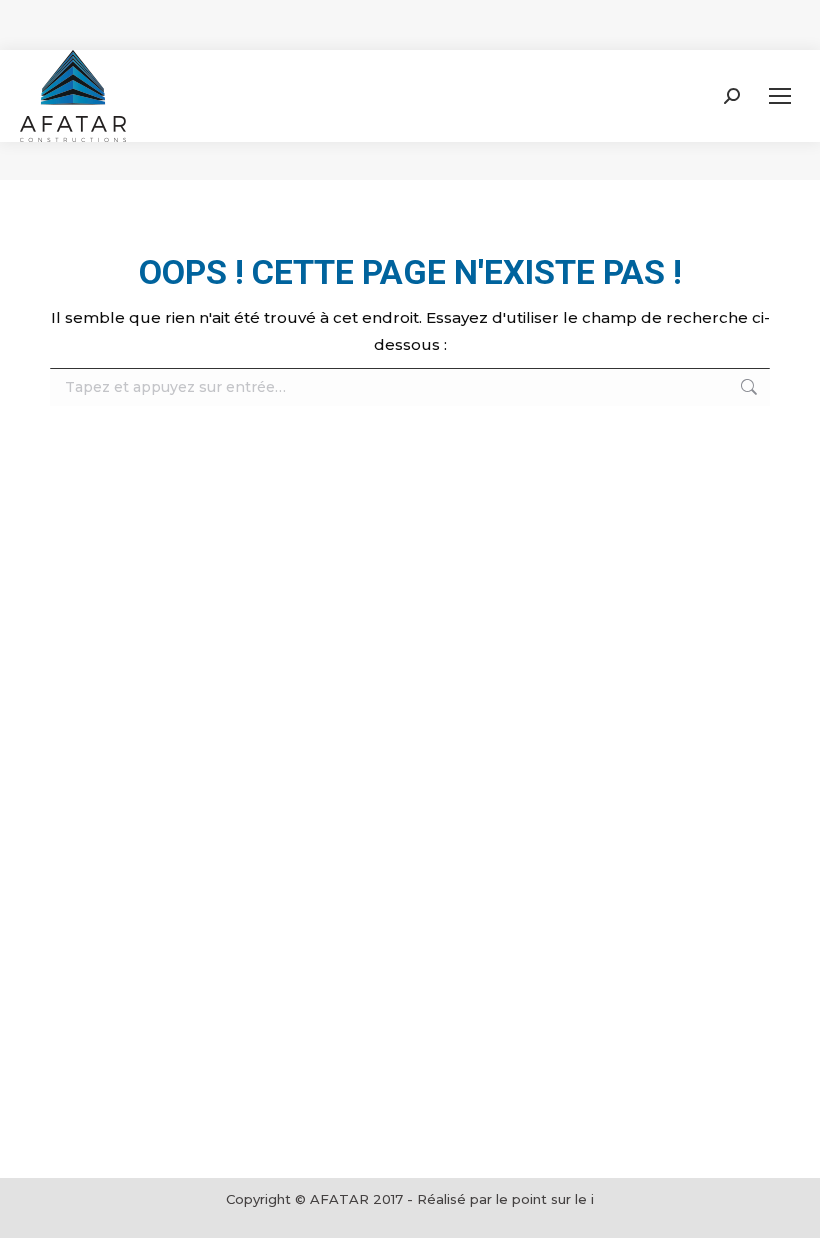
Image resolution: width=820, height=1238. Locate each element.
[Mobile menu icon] (780, 96)
